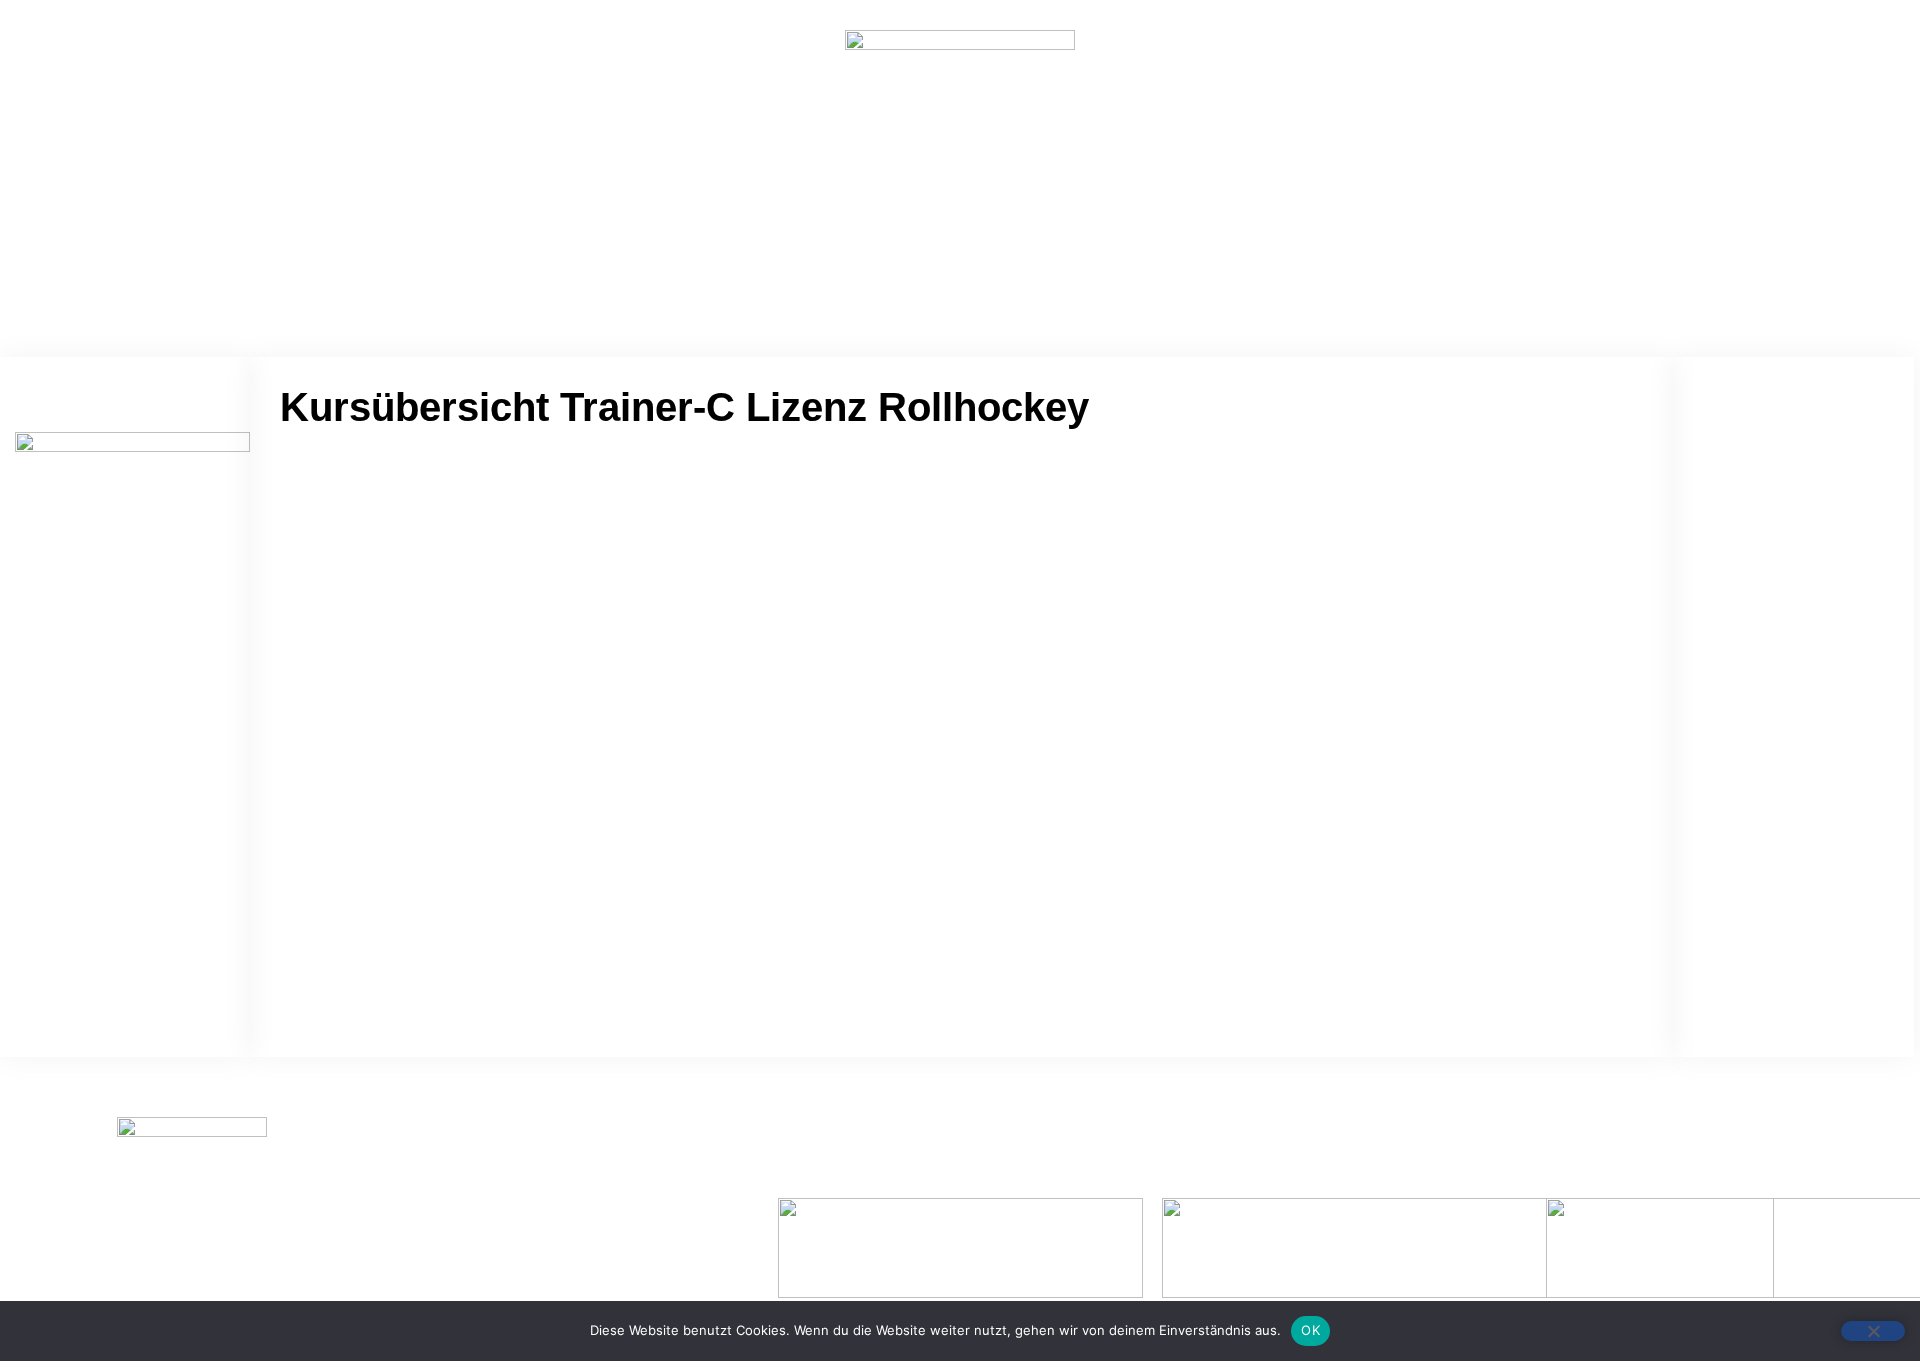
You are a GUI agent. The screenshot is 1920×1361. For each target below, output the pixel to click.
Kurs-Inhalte (929, 273)
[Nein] (1873, 1331)
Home (823, 273)
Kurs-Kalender (1066, 273)
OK (1310, 1330)
